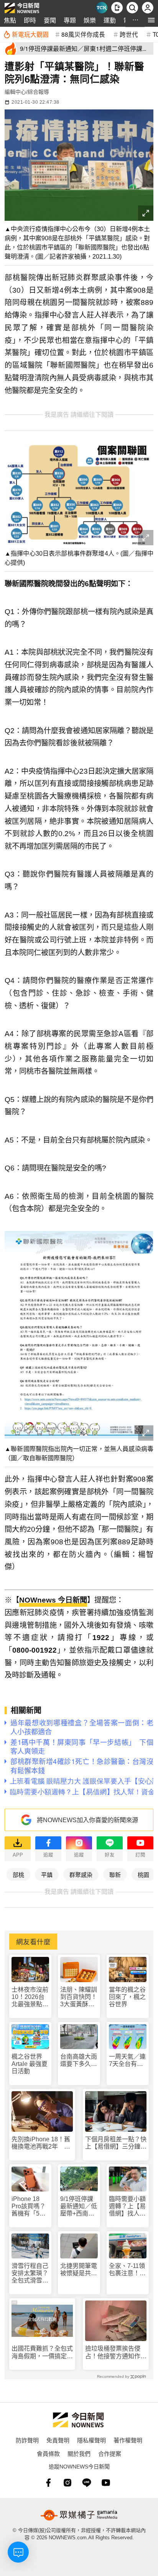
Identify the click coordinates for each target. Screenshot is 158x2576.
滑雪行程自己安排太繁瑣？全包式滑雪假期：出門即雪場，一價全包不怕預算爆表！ (30, 2274)
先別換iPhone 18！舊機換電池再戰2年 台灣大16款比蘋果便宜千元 (41, 2143)
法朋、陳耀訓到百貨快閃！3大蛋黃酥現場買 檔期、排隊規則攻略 (79, 1997)
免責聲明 (58, 2440)
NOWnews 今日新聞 (53, 1600)
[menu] (151, 20)
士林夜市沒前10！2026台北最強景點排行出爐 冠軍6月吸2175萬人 (30, 1997)
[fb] (48, 2483)
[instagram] (67, 2483)
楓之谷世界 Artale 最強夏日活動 (30, 2064)
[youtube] (106, 2483)
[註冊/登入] (148, 8)
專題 (70, 20)
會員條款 (48, 2453)
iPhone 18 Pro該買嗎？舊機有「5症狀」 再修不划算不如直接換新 (30, 2207)
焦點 (10, 20)
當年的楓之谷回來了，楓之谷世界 (127, 1997)
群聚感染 (81, 1874)
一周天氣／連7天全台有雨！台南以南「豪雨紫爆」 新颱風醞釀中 (128, 2060)
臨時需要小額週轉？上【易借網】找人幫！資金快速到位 (127, 2207)
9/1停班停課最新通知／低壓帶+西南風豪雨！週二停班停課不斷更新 (79, 2207)
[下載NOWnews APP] (117, 8)
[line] (87, 2483)
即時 (30, 20)
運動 (110, 20)
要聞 (50, 20)
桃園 (143, 1874)
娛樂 (90, 20)
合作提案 (110, 2453)
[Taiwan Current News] (102, 8)
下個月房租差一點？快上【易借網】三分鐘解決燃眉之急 (116, 2143)
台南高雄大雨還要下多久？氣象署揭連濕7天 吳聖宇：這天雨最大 (79, 2060)
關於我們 (79, 2453)
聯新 (115, 1874)
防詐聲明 (27, 2440)
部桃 (18, 1874)
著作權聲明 (128, 2440)
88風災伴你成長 (83, 34)
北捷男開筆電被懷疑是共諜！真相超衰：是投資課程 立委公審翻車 (79, 2270)
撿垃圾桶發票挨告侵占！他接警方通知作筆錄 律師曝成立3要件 (116, 2352)
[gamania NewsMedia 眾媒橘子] (79, 2515)
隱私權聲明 (91, 2440)
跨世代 (129, 34)
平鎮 (47, 1874)
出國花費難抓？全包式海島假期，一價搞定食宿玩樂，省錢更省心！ (42, 2352)
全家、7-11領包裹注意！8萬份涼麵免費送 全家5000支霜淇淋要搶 (127, 2270)
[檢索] (132, 8)
